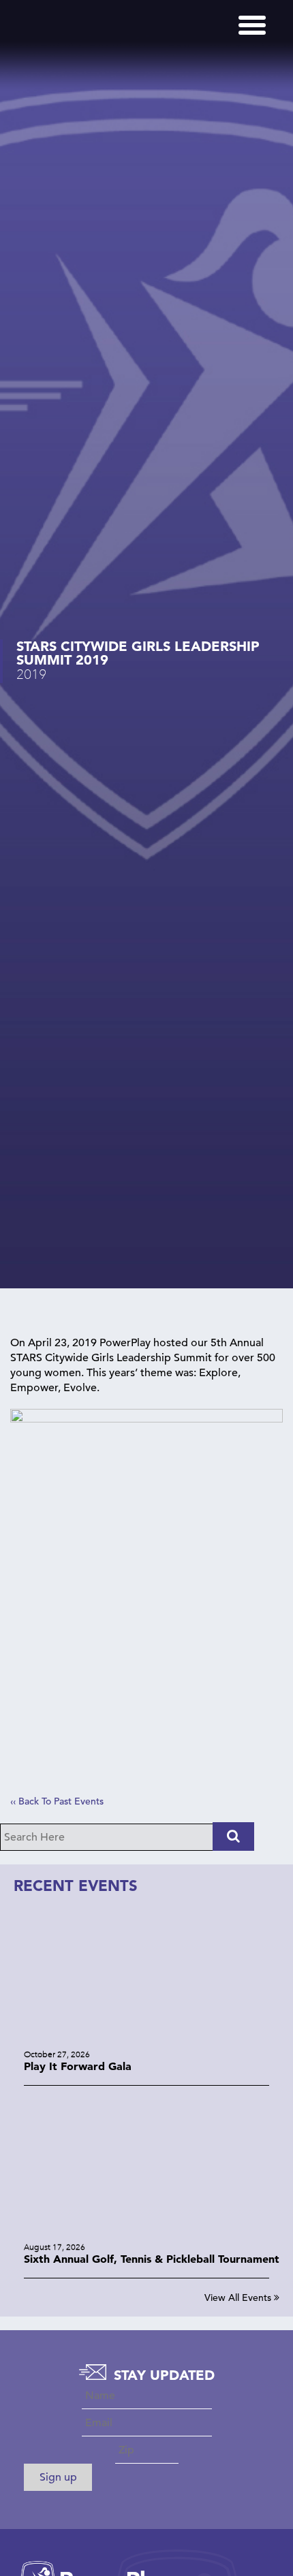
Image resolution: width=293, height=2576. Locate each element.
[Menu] (252, 25)
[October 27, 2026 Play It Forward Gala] (146, 2039)
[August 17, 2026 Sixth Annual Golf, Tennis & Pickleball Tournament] (146, 2232)
